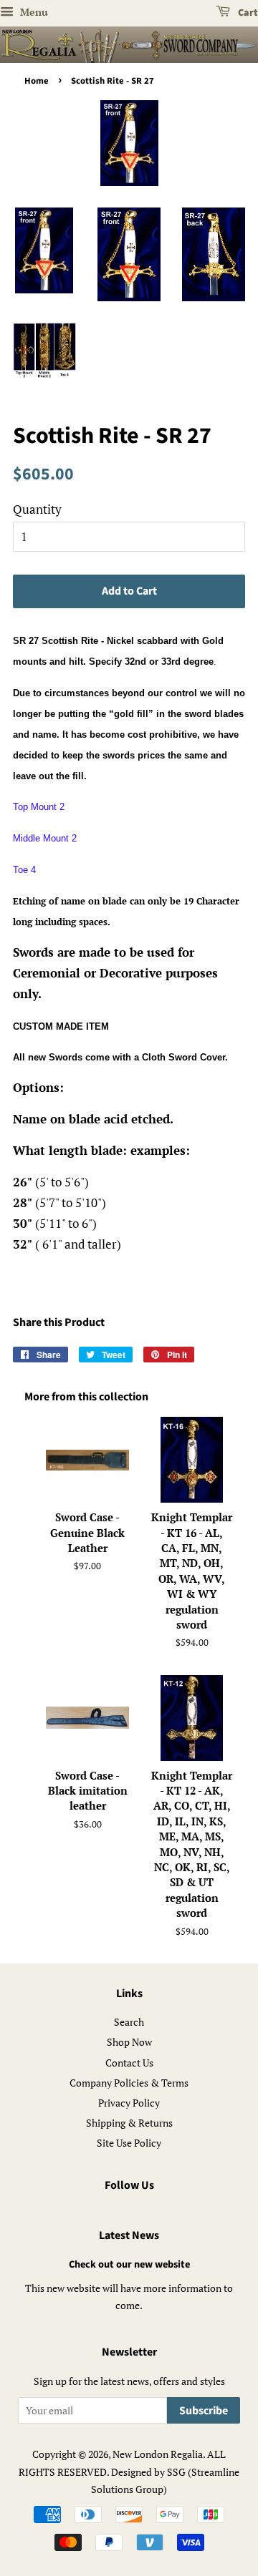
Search (129, 2022)
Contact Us (129, 2063)
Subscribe (204, 2411)
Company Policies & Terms (129, 2083)
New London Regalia (158, 2454)
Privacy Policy (129, 2103)
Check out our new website (129, 2264)
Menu (33, 12)
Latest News (129, 2235)
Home (37, 81)
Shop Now (129, 2042)
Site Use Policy (129, 2143)
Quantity (37, 509)
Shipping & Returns (129, 2123)
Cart (247, 13)
